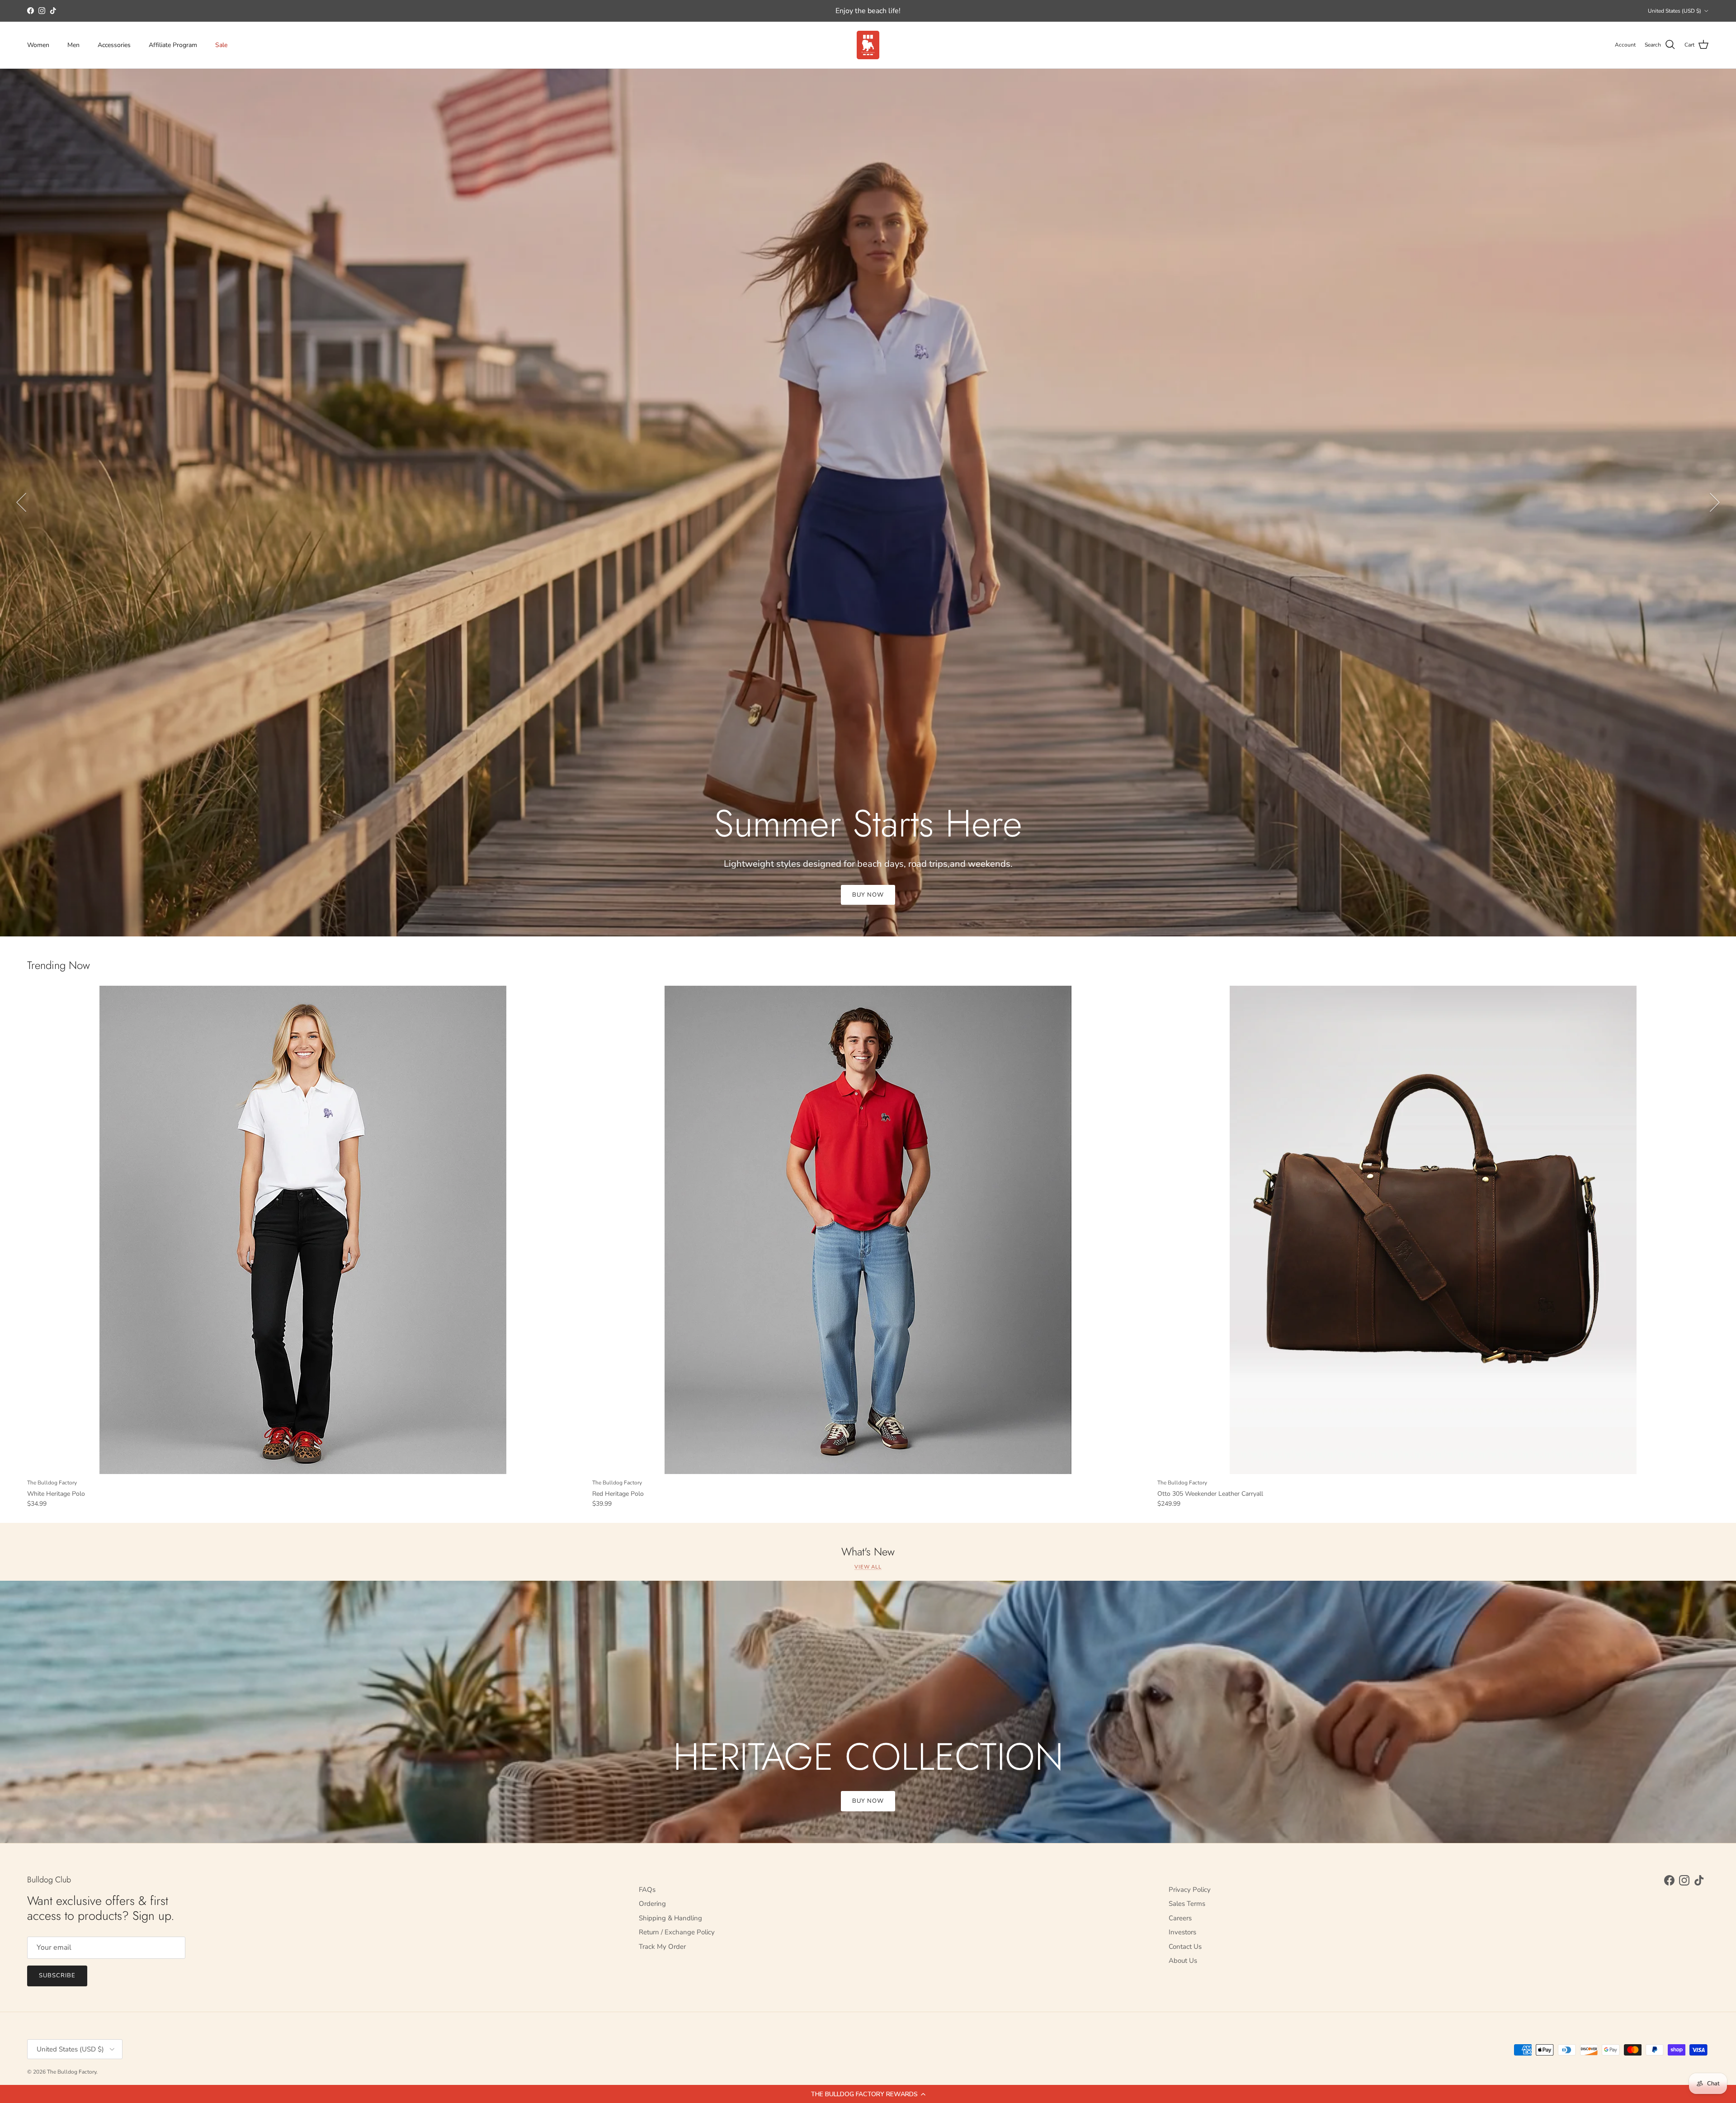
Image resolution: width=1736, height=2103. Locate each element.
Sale (221, 45)
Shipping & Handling (670, 1918)
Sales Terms (1187, 1904)
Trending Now (59, 966)
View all (868, 1567)
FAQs (647, 1890)
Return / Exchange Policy (677, 1932)
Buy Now (868, 895)
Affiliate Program (173, 45)
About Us (1183, 1961)
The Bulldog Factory (72, 2072)
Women (38, 45)
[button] (868, 2094)
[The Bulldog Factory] (868, 45)
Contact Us (1185, 1947)
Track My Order (662, 1947)
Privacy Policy (1190, 1890)
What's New (868, 1552)
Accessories (114, 45)
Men (73, 45)
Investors (1182, 1932)
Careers (1180, 1918)
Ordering (652, 1904)
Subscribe (57, 1975)
